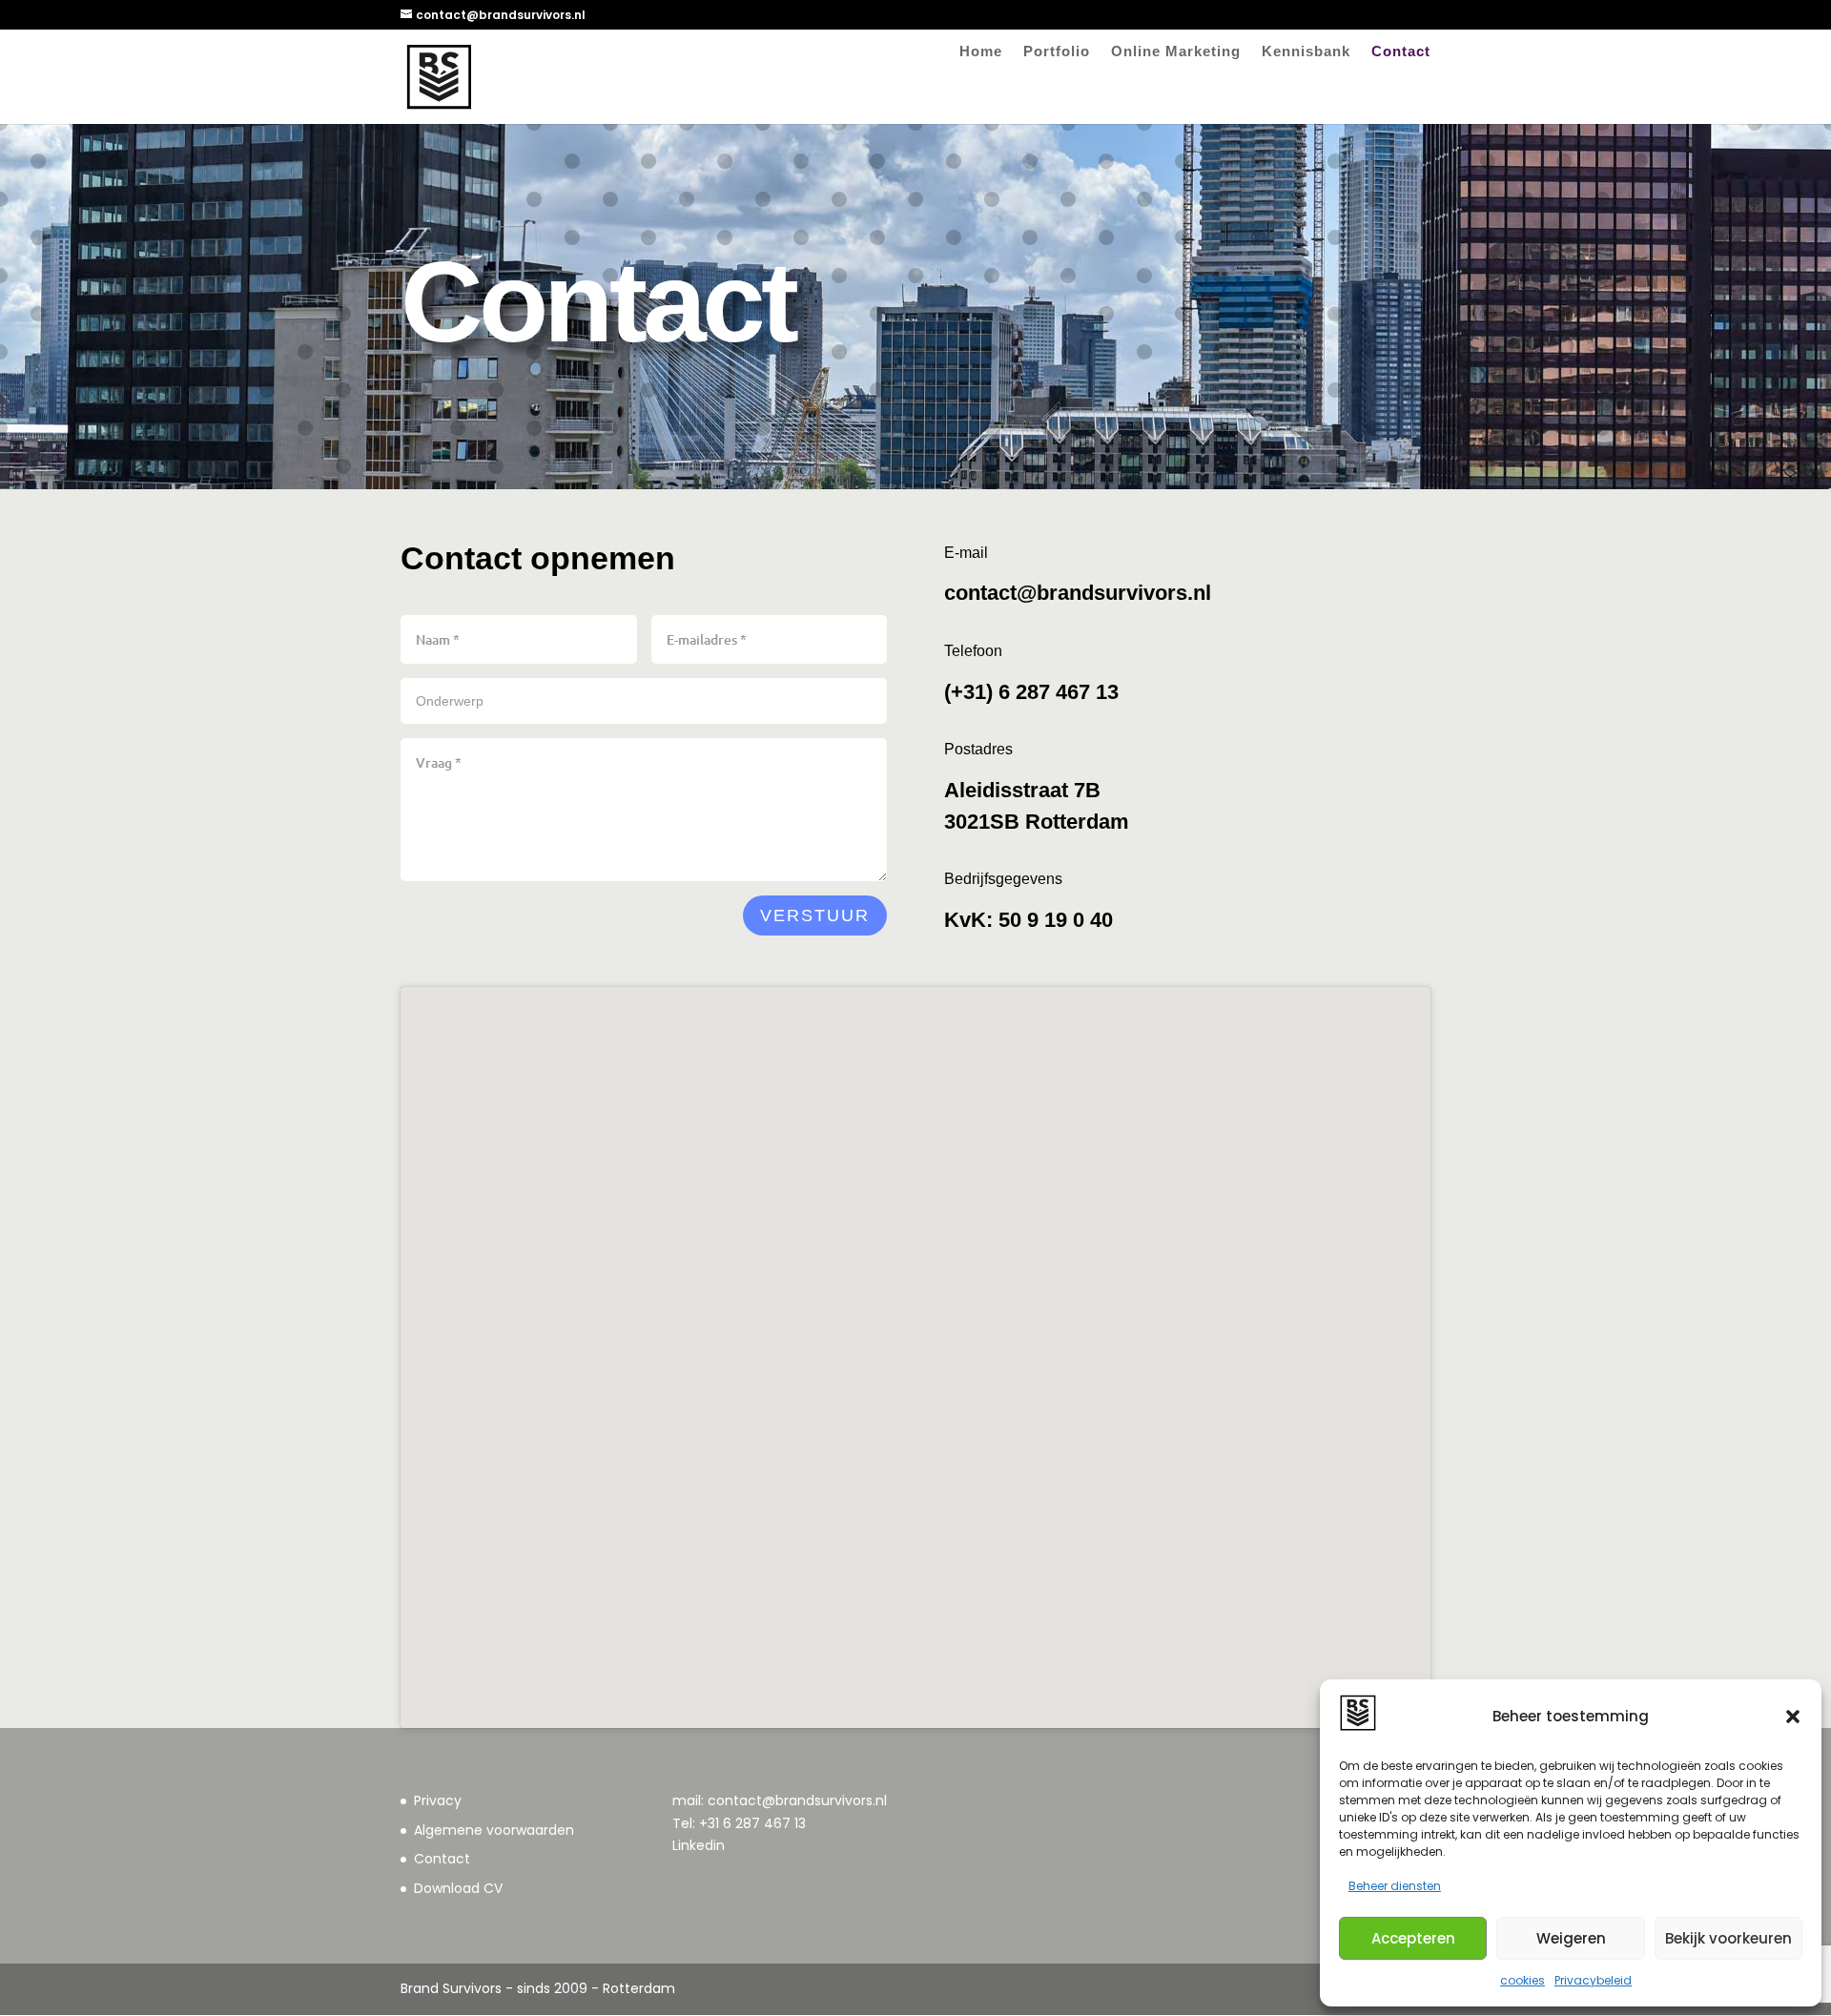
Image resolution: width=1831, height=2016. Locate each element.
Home (981, 52)
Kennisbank (1306, 52)
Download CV (458, 1888)
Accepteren (1413, 1938)
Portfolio (1057, 52)
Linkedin (699, 1845)
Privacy (438, 1800)
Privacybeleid (1593, 1980)
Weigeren (1571, 1938)
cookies (1522, 1980)
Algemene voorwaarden (494, 1830)
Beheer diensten (1395, 1886)
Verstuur (815, 915)
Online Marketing (1176, 52)
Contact (1401, 52)
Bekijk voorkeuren (1728, 1938)
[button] (1793, 1717)
